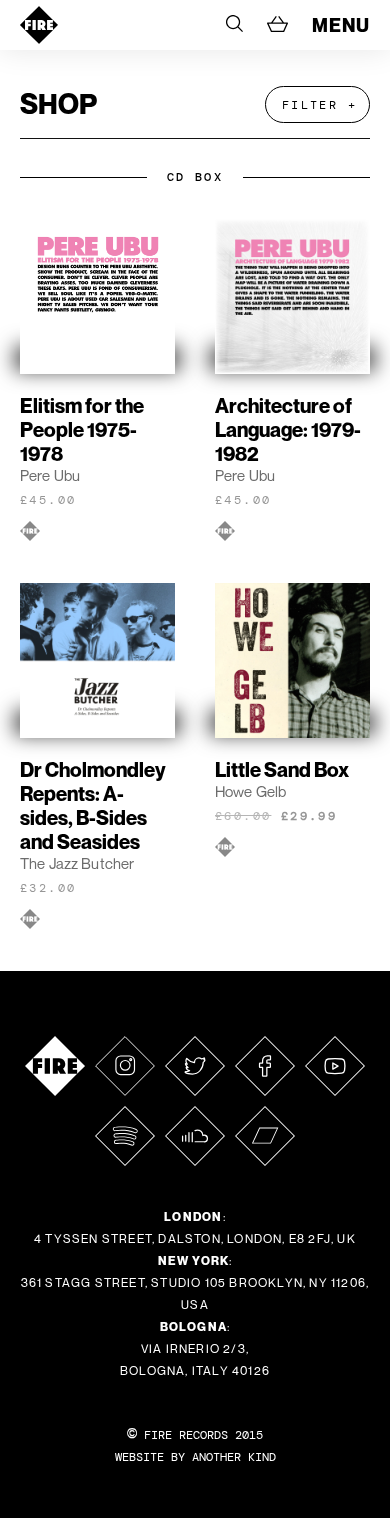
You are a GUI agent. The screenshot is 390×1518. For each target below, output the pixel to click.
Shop (58, 103)
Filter (310, 105)
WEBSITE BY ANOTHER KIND (195, 1457)
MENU (341, 25)
